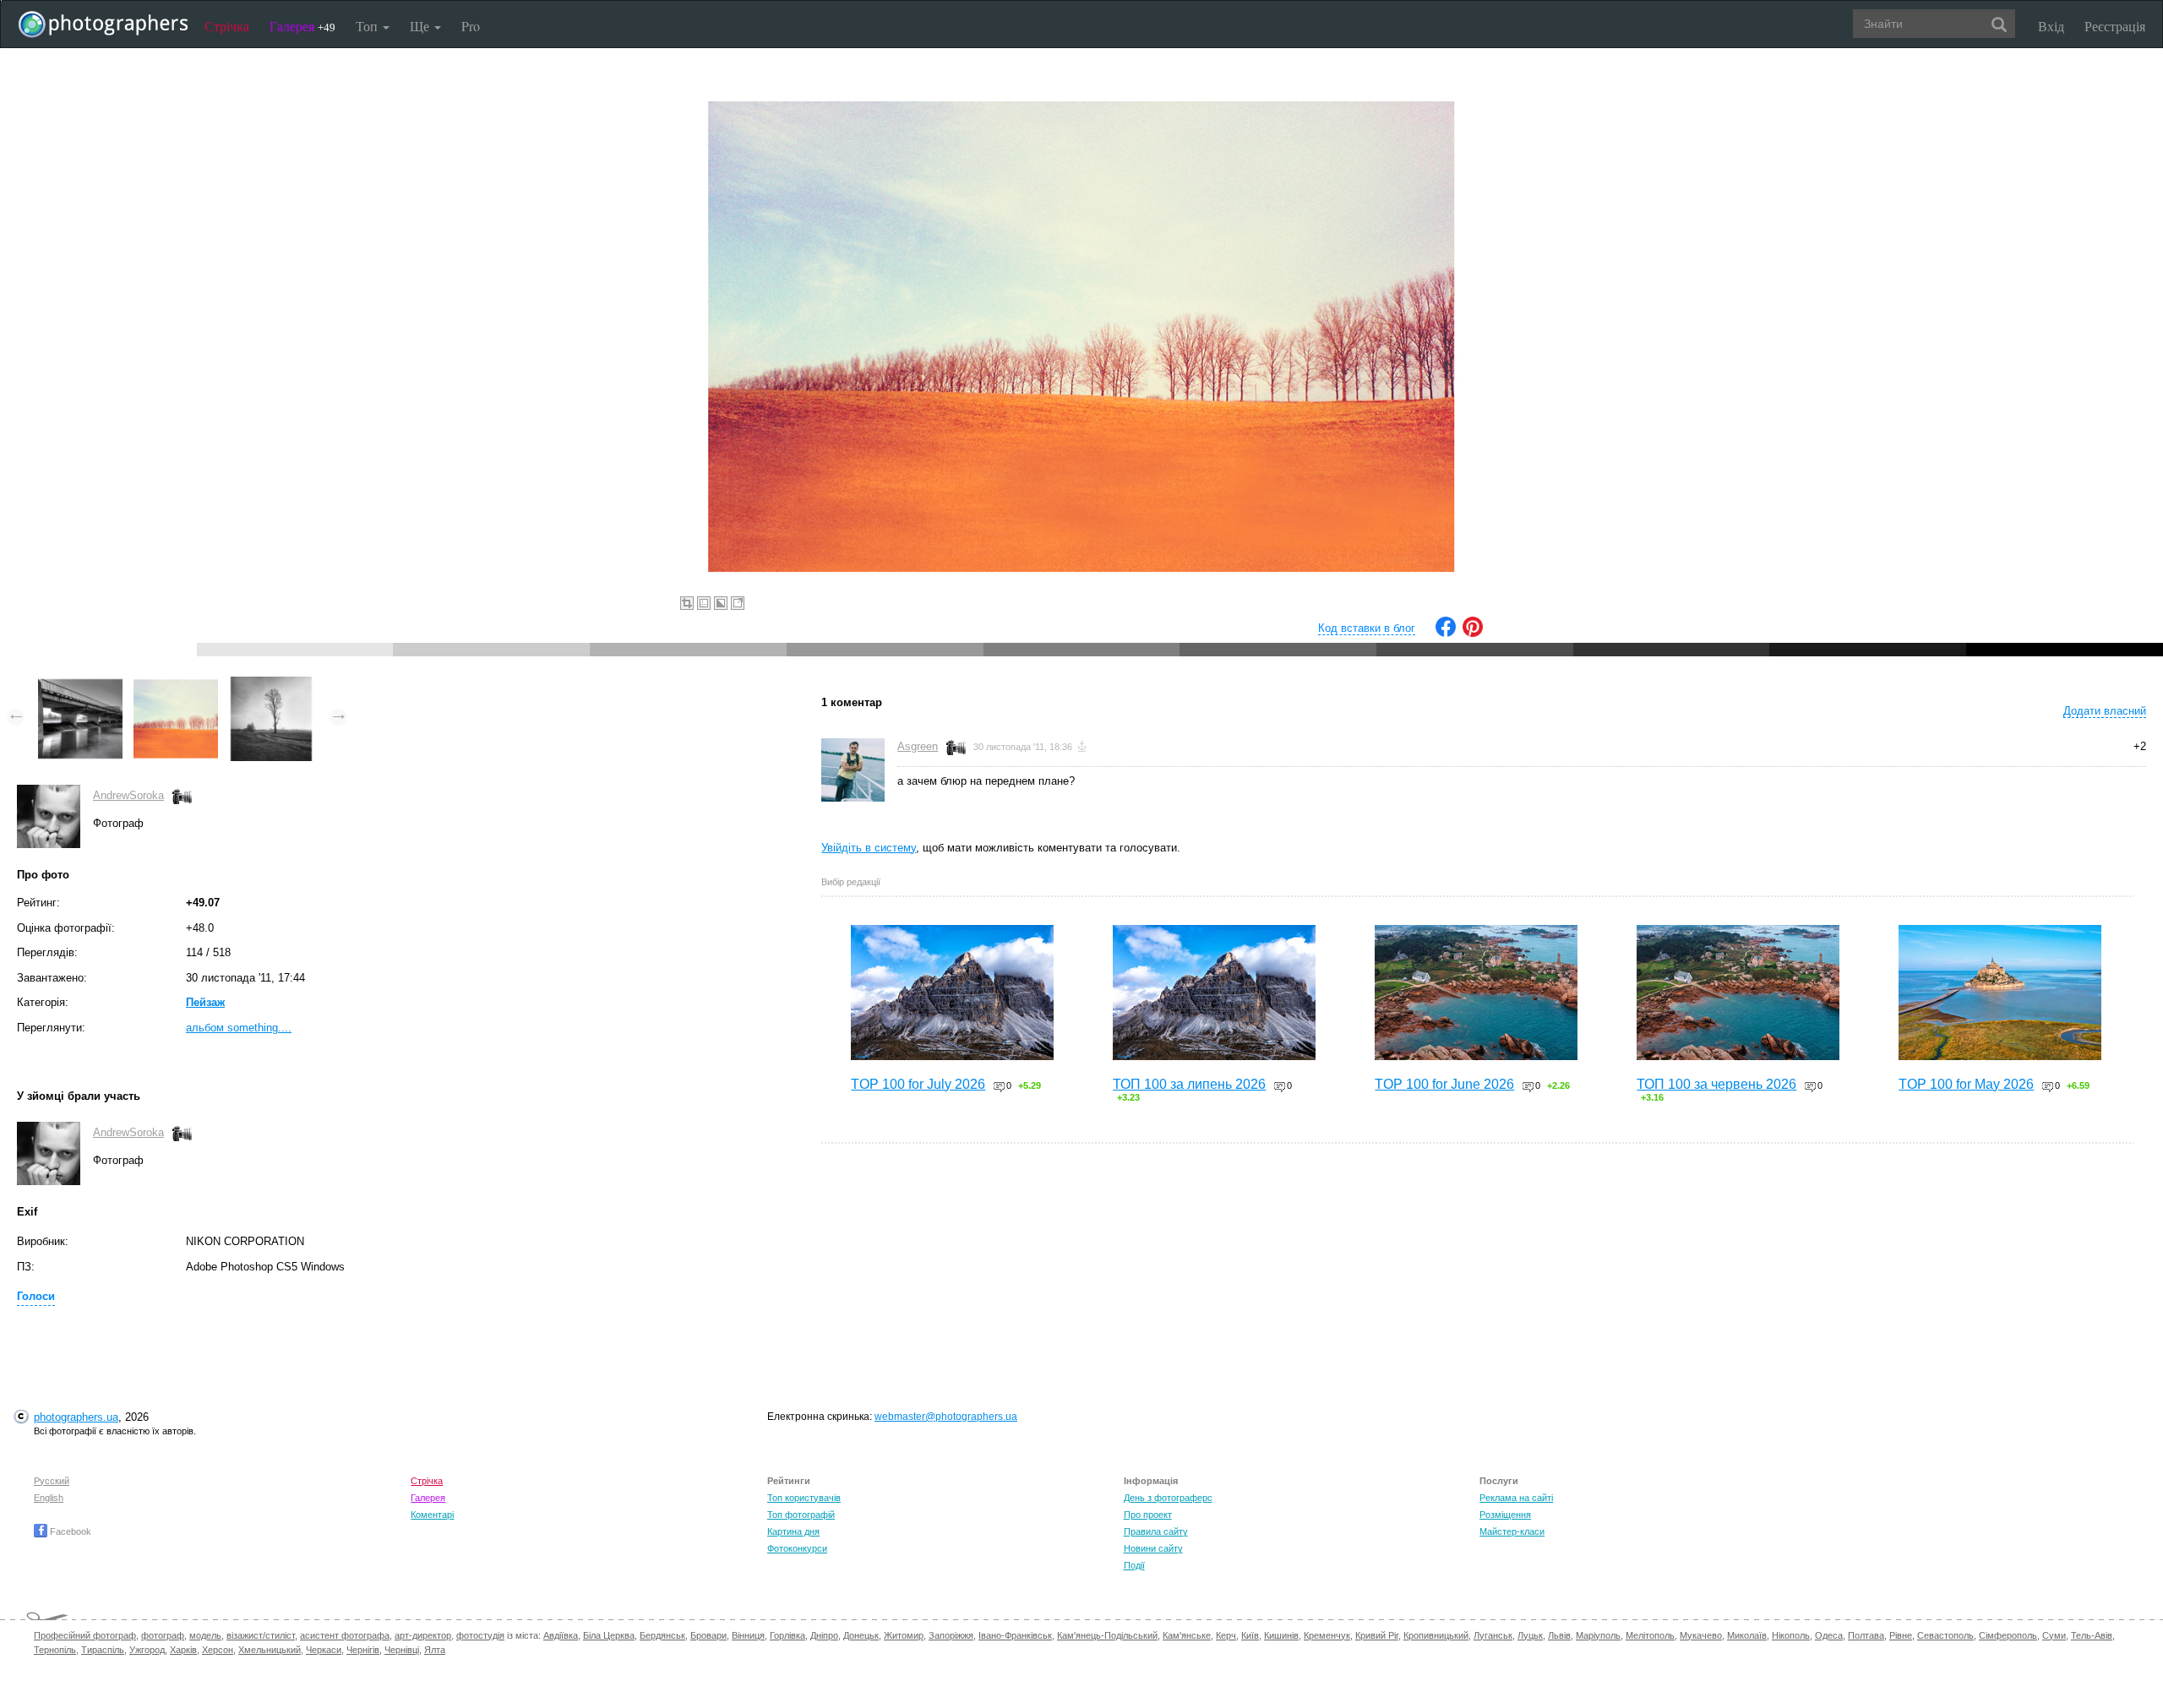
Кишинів (1281, 1635)
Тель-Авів (2092, 1635)
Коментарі (432, 1515)
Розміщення (1505, 1515)
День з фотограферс (1168, 1498)
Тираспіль (103, 1650)
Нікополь (1791, 1635)
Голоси (36, 1296)
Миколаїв (1747, 1635)
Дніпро (824, 1635)
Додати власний (2105, 711)
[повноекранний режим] (738, 603)
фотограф (163, 1635)
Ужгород (147, 1650)
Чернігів (363, 1650)
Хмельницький (270, 1650)
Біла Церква (609, 1635)
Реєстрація (2115, 26)
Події (1134, 1565)
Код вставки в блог (1367, 628)
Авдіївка (561, 1635)
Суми (2054, 1635)
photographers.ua (76, 1417)
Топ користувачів (804, 1498)
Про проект (1148, 1515)
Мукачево (1701, 1635)
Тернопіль (55, 1650)
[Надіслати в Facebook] (1446, 633)
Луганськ (1493, 1635)
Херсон (218, 1650)
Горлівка (787, 1635)
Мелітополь (1650, 1635)
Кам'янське (1187, 1635)
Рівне (1901, 1635)
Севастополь (1945, 1635)
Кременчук (1327, 1635)
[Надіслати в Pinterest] (1473, 633)
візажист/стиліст (261, 1635)
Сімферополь (2008, 1635)
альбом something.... (239, 1028)
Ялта (435, 1650)
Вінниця (748, 1635)
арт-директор (423, 1635)
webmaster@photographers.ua (946, 1417)
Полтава (1866, 1635)
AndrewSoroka (128, 795)
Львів (1559, 1635)
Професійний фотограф (85, 1635)
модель (205, 1635)
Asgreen (918, 746)
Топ (368, 26)
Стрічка (227, 26)
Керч (1226, 1635)
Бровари (708, 1635)
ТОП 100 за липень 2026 (1189, 1084)
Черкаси (324, 1650)
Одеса (1829, 1635)
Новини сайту (1153, 1548)
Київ (1250, 1635)
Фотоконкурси (797, 1548)
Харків (183, 1650)
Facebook (69, 1531)
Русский (52, 1481)
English (49, 1498)
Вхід (2051, 26)
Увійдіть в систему (869, 848)
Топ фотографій (801, 1515)
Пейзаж (205, 1002)
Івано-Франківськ (1015, 1635)
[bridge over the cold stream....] (80, 685)
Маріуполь (1598, 1635)
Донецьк (861, 1635)
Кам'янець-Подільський (1107, 1635)
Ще (421, 26)
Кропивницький (1436, 1635)
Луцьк (1530, 1635)
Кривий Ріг (1377, 1635)
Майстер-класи (1512, 1531)
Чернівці (402, 1650)
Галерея (302, 26)
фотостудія (480, 1635)
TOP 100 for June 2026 (1444, 1084)
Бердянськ (662, 1635)
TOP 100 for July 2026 (918, 1084)
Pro (471, 26)
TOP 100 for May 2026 (1966, 1084)
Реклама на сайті (1516, 1498)
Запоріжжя (951, 1635)
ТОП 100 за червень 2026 (1716, 1084)
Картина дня (793, 1531)
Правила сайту (1156, 1531)
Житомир (904, 1635)
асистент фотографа (345, 1635)
